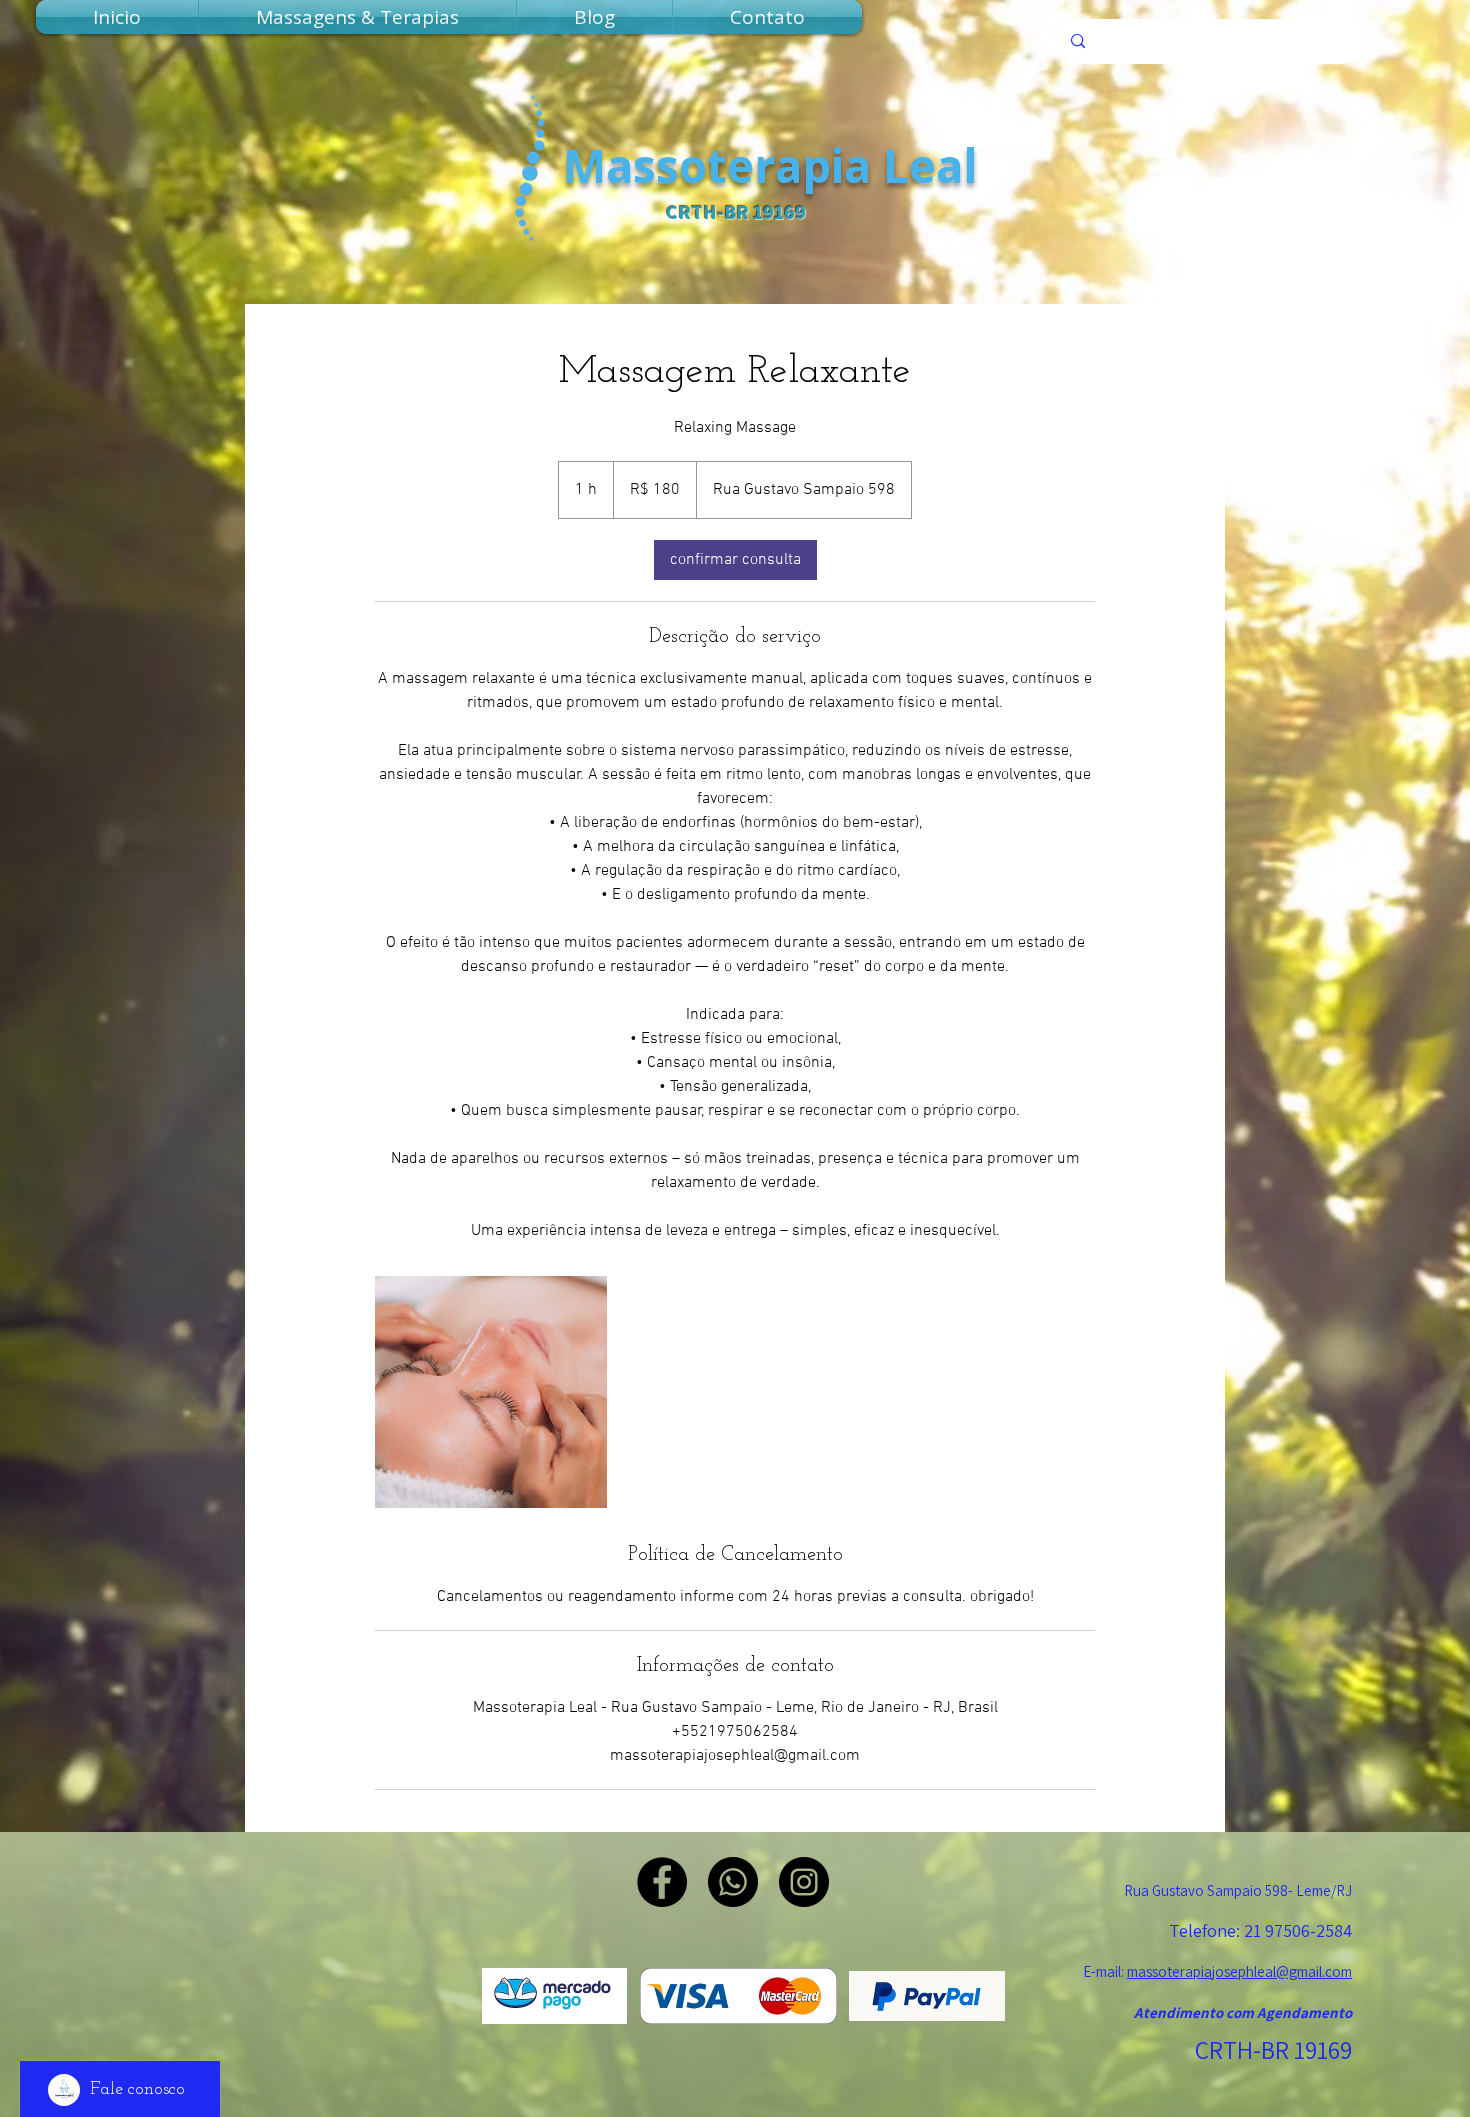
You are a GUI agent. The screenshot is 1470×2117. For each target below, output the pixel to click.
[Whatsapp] (733, 1882)
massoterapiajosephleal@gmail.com (1239, 1971)
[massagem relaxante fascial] (491, 1392)
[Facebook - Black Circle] (662, 1882)
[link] (735, 560)
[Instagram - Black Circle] (804, 1882)
